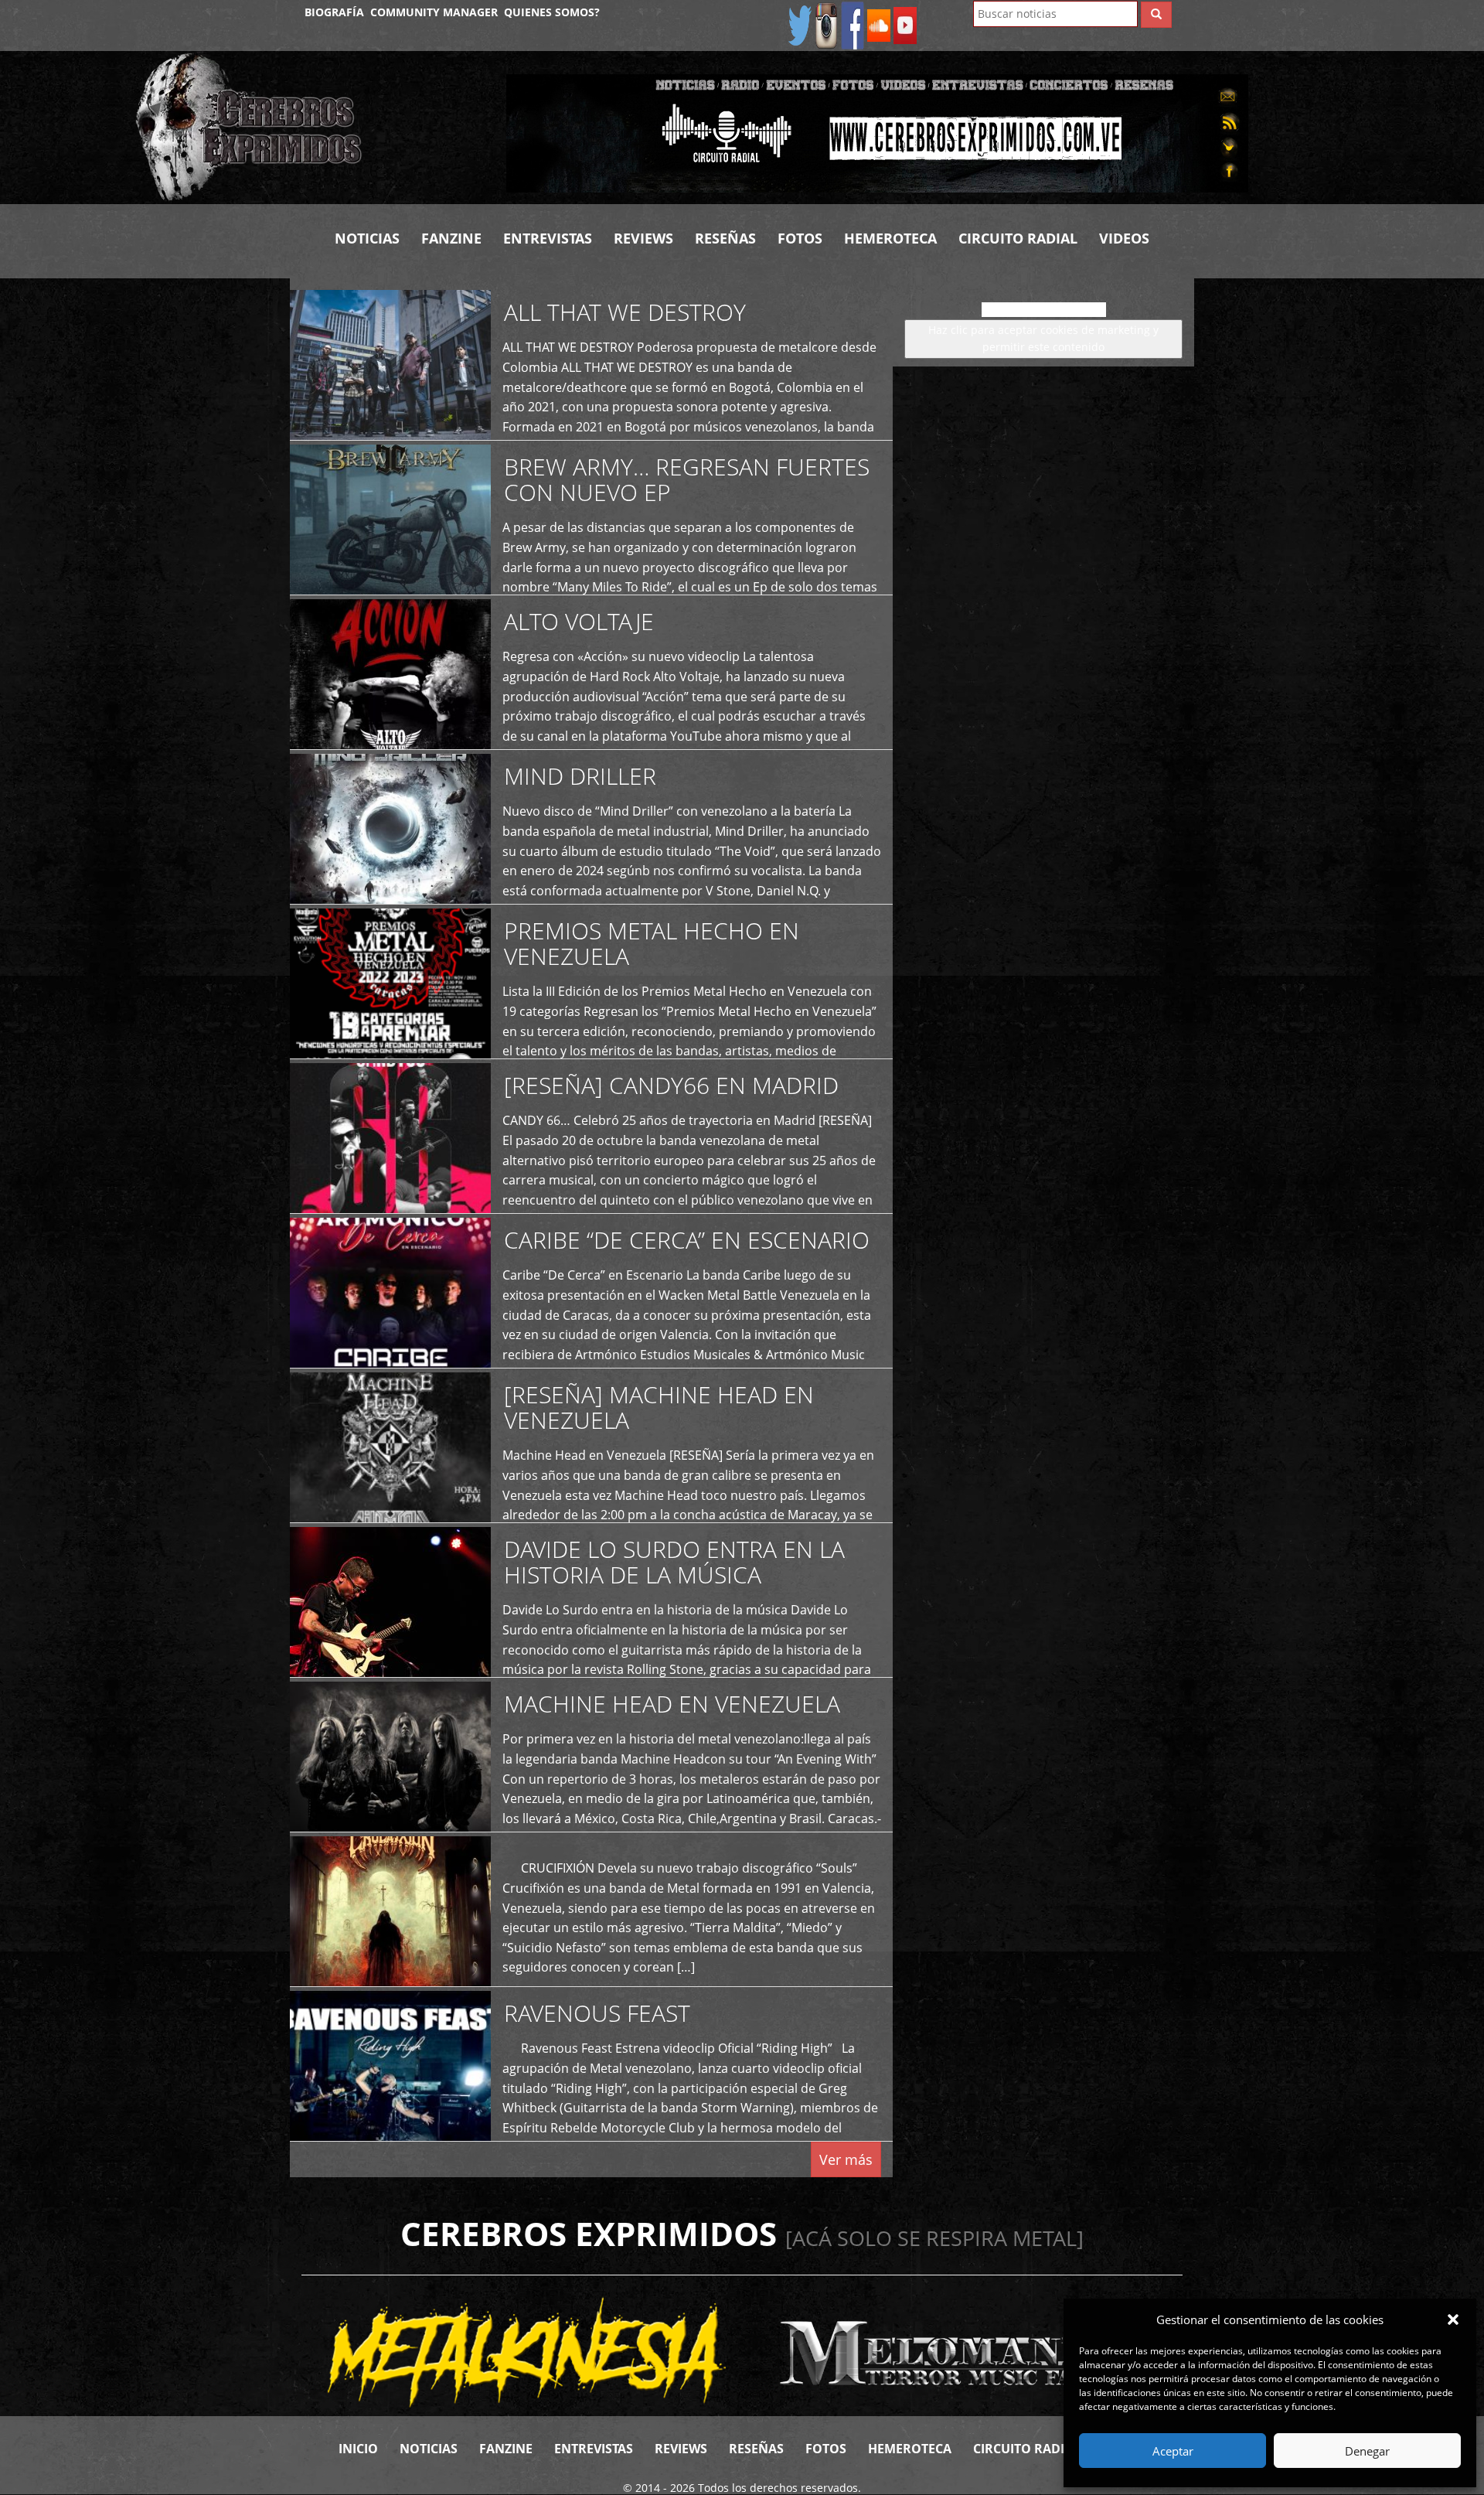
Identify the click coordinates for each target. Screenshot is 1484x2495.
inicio (358, 2449)
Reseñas (725, 238)
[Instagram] (826, 24)
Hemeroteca (890, 238)
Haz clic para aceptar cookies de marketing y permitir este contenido (1043, 338)
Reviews (643, 238)
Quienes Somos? (552, 12)
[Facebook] (853, 24)
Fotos (800, 238)
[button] (1453, 2319)
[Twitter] (800, 24)
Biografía (334, 12)
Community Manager (434, 12)
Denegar (1367, 2451)
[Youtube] (905, 24)
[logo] (309, 128)
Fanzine (451, 238)
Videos (1124, 238)
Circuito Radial (1018, 238)
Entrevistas (548, 238)
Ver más (846, 2159)
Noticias (367, 238)
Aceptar (1173, 2451)
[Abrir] (877, 132)
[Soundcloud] (879, 24)
